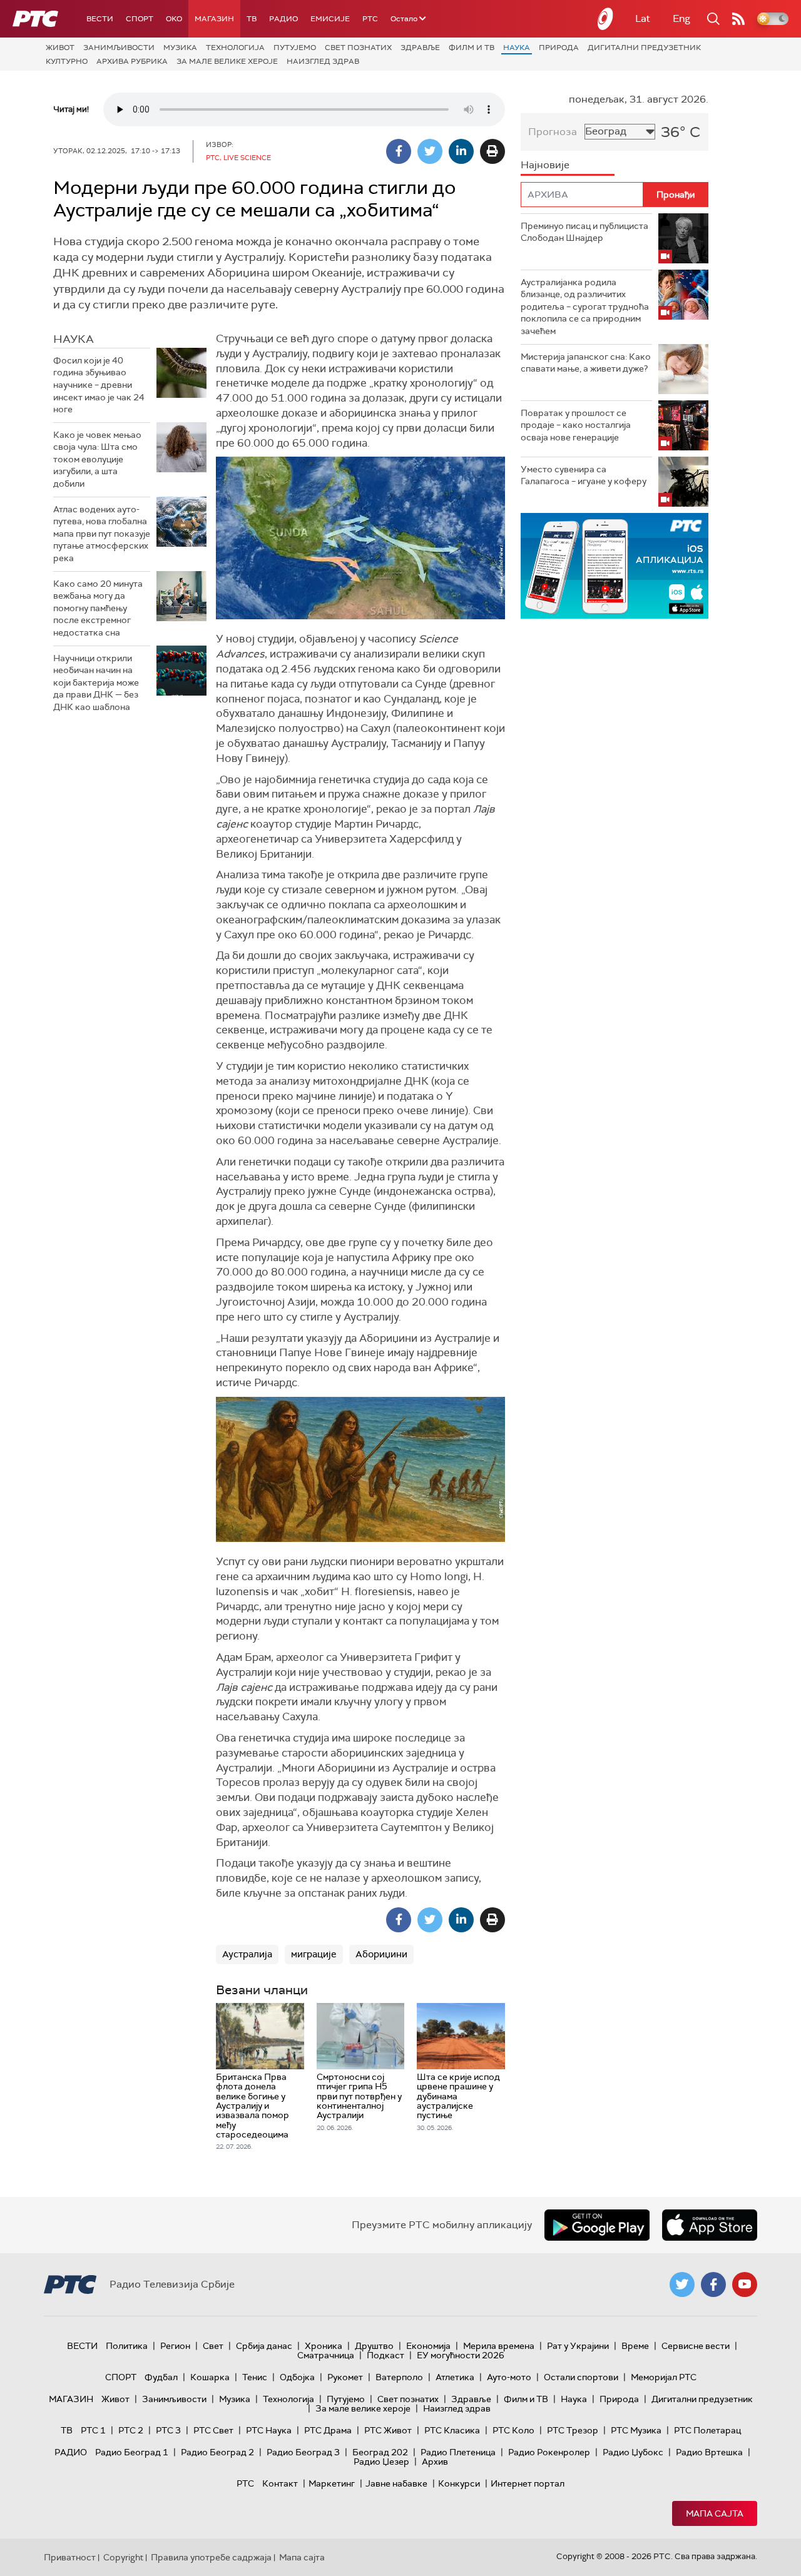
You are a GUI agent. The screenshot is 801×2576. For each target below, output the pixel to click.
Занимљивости (119, 48)
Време (635, 2346)
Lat (643, 18)
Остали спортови (581, 2377)
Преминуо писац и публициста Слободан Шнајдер (584, 232)
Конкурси (459, 2483)
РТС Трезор (573, 2430)
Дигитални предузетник (644, 48)
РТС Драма (328, 2430)
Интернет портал (528, 2483)
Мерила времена (499, 2346)
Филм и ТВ (472, 48)
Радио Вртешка (709, 2452)
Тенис (255, 2377)
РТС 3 (168, 2430)
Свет (213, 2346)
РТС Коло (513, 2430)
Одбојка (297, 2377)
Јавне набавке (396, 2483)
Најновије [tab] (545, 165)
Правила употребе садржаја (211, 2557)
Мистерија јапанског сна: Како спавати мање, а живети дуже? (586, 363)
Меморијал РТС (664, 2377)
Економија (428, 2346)
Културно (67, 61)
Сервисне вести (696, 2346)
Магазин (214, 19)
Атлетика (455, 2377)
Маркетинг (332, 2483)
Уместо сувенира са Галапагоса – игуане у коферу (584, 475)
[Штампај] (492, 151)
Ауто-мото (509, 2377)
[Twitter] (430, 151)
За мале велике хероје (227, 61)
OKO (174, 19)
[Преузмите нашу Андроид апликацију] (597, 2225)
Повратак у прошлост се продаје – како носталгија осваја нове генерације (576, 425)
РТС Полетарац (707, 2430)
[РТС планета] (606, 19)
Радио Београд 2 (217, 2452)
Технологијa (235, 48)
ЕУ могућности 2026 (461, 2355)
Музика (180, 48)
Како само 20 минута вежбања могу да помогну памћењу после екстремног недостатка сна (98, 608)
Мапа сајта (715, 2513)
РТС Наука (269, 2430)
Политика (127, 2346)
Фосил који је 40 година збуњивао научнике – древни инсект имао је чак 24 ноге (99, 385)
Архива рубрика (132, 61)
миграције (314, 1954)
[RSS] (738, 19)
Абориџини (381, 1954)
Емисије (330, 19)
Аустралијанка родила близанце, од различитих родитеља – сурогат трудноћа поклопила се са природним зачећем (585, 307)
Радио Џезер (381, 2462)
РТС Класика (452, 2430)
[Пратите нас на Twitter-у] (682, 2284)
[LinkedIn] (461, 151)
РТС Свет (213, 2430)
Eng (681, 18)
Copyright (123, 2557)
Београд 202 (380, 2452)
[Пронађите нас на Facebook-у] (713, 2284)
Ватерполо (399, 2377)
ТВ (252, 19)
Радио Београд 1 (132, 2452)
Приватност (70, 2557)
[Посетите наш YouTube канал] (745, 2284)
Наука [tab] (74, 339)
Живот (60, 48)
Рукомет (345, 2377)
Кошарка (210, 2377)
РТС (370, 19)
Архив (435, 2462)
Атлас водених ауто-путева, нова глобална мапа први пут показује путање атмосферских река (102, 534)
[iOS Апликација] (605, 566)
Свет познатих (358, 48)
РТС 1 (93, 2430)
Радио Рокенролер (549, 2452)
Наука (517, 48)
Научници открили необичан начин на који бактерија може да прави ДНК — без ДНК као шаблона (96, 682)
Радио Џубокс (633, 2452)
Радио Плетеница (458, 2452)
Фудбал (161, 2377)
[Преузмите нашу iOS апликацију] (710, 2225)
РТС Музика (636, 2430)
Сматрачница (326, 2355)
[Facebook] (399, 151)
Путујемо (295, 48)
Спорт (140, 19)
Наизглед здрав (323, 61)
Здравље (420, 48)
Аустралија (247, 1954)
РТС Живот (388, 2430)
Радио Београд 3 (303, 2452)
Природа (559, 48)
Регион (175, 2346)
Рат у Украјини (578, 2346)
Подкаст (385, 2355)
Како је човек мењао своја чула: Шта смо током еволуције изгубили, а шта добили (97, 459)
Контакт (280, 2483)
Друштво (374, 2346)
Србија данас (264, 2346)
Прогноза (553, 132)
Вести (100, 19)
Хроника (324, 2346)
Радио (283, 19)
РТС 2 (131, 2430)
